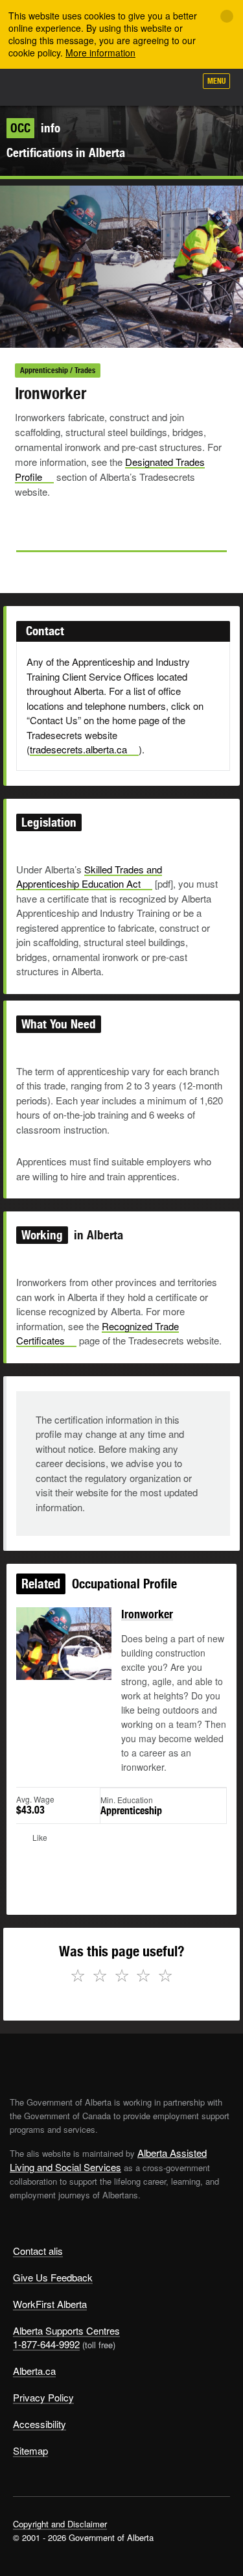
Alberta (34, 87)
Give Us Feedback (53, 2277)
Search (179, 86)
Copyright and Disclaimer (60, 2524)
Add (116, 86)
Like (148, 85)
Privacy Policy (43, 2397)
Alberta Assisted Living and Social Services (108, 2160)
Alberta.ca (34, 2371)
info (35, 128)
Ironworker (147, 1614)
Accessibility (40, 2424)
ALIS (79, 87)
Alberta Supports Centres (66, 2330)
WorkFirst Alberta (50, 2304)
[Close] (227, 16)
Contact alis (38, 2251)
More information (100, 53)
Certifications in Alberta (66, 152)
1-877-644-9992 (46, 2344)
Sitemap (30, 2450)
